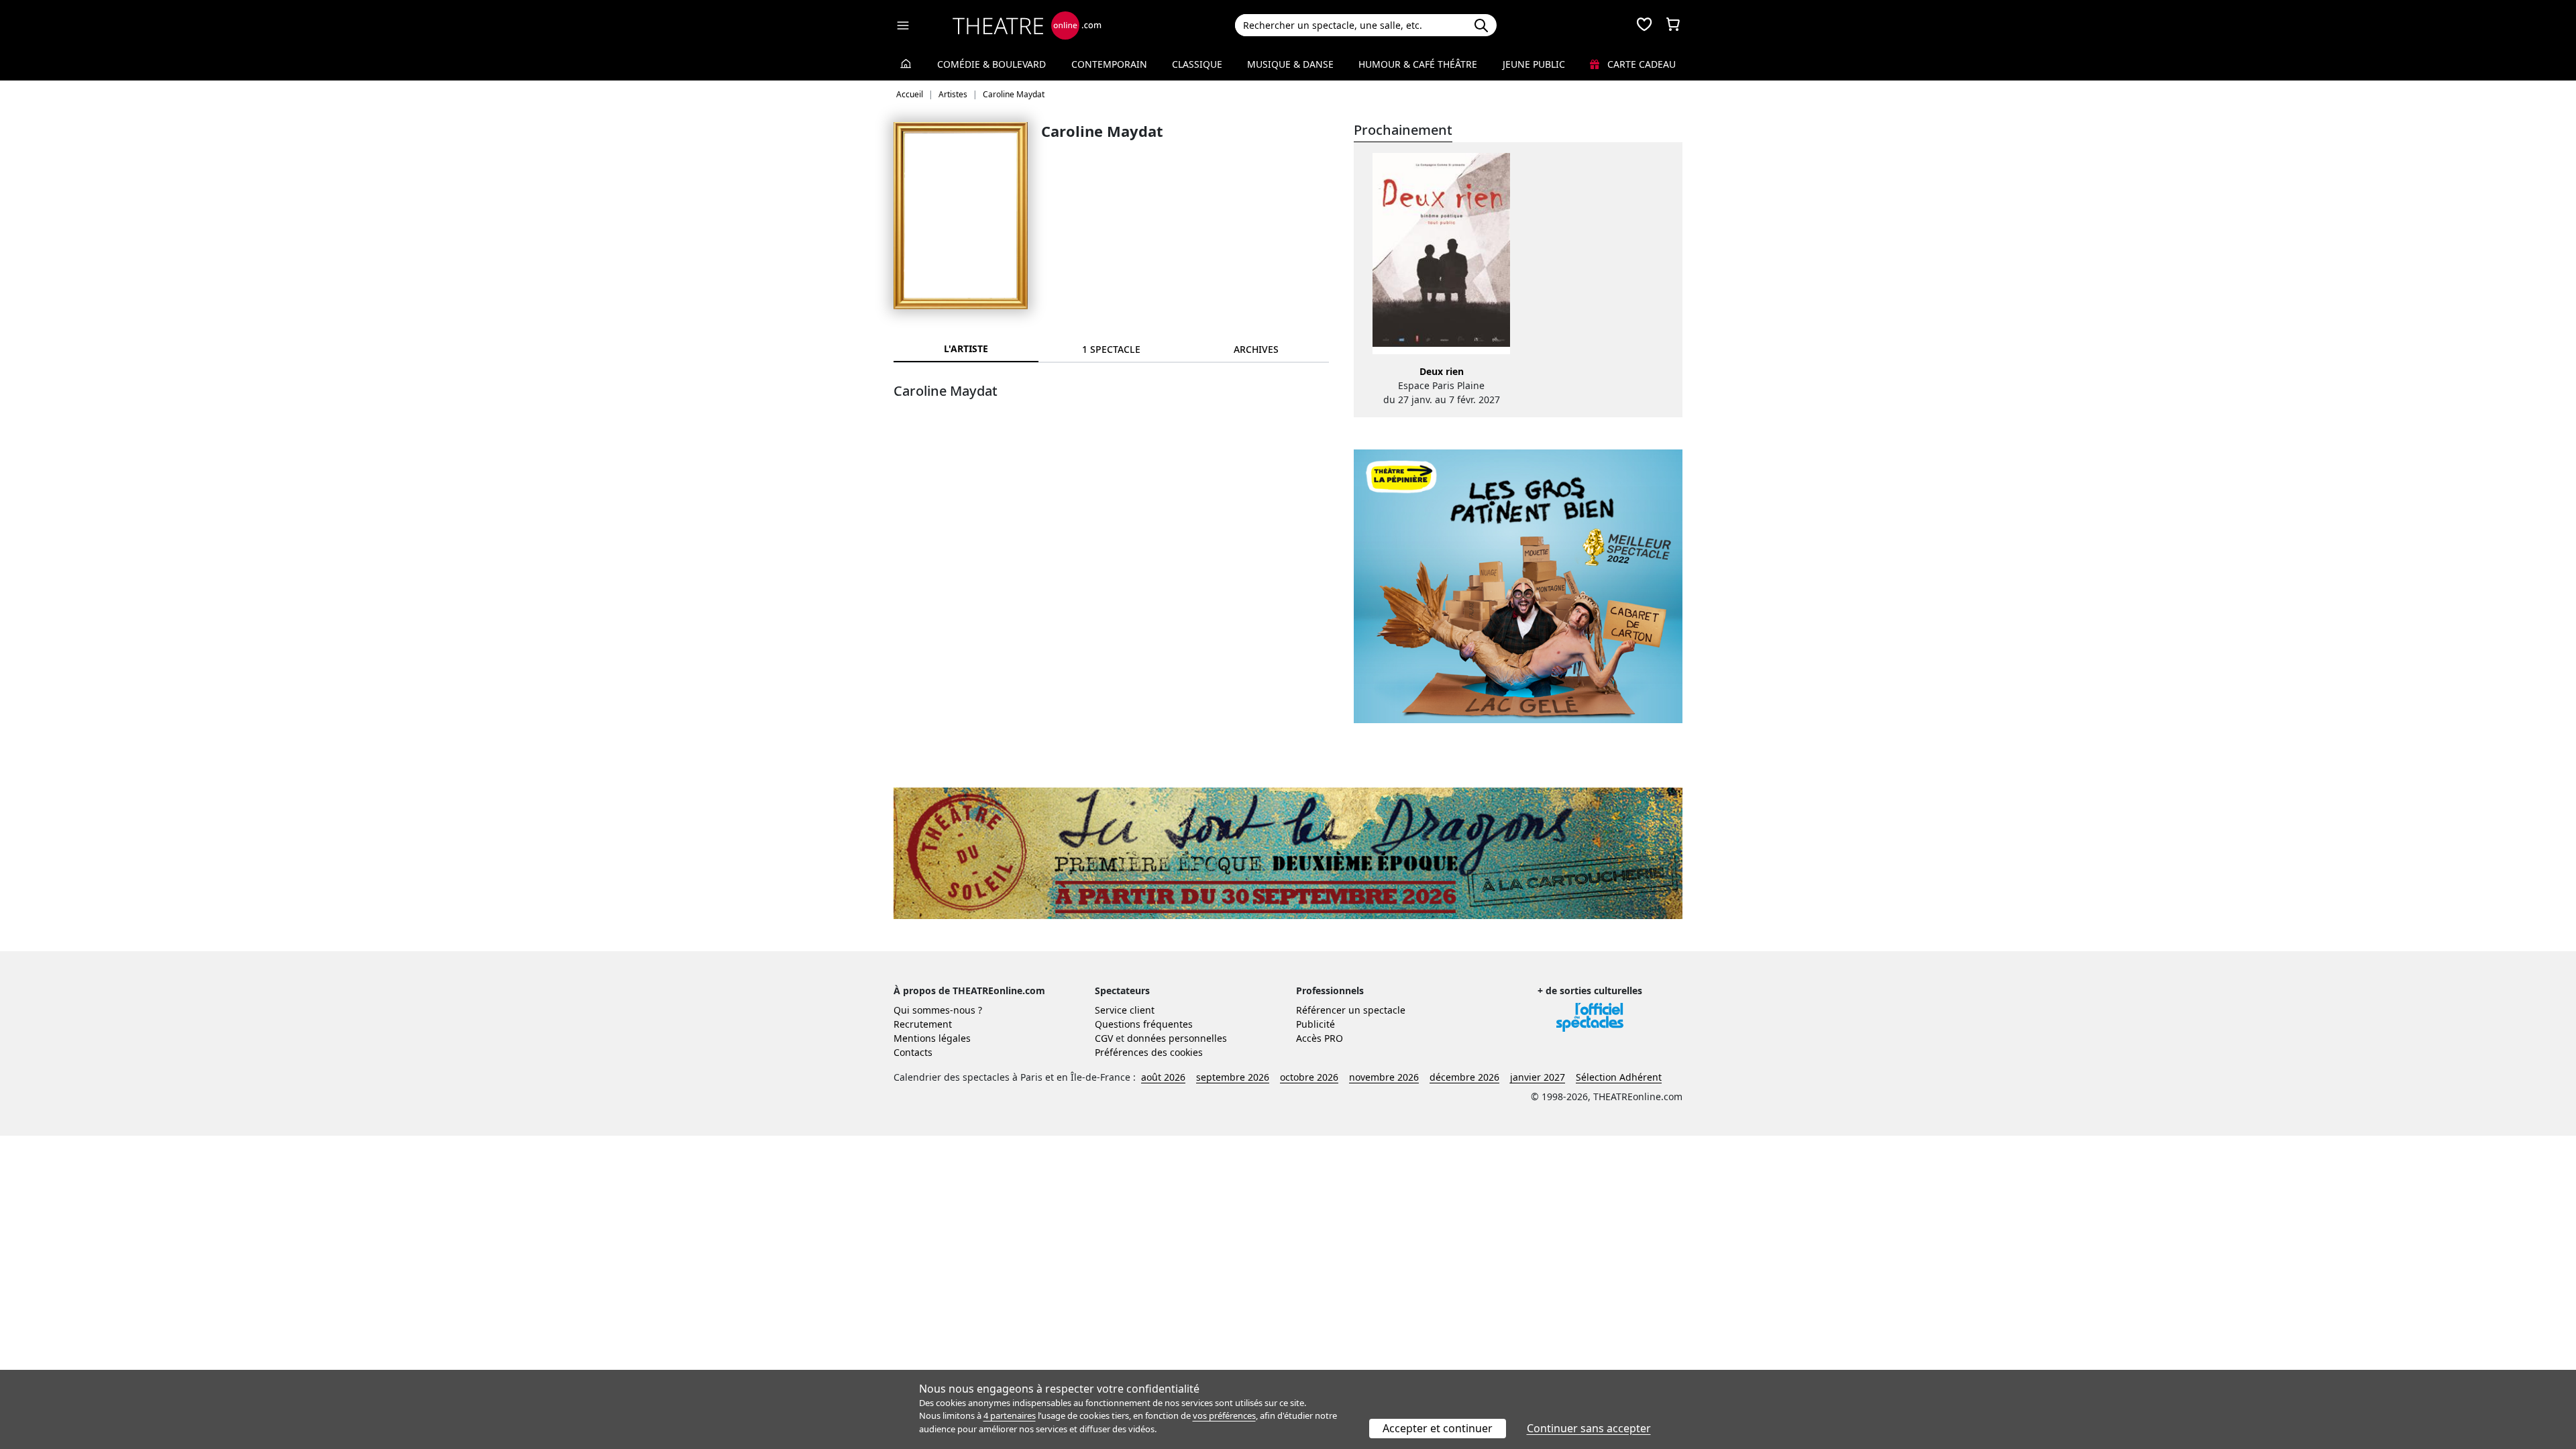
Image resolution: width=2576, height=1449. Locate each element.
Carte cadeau (1640, 64)
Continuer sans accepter (1589, 1428)
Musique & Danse (1290, 64)
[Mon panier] (1673, 25)
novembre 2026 (1384, 1077)
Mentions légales (932, 1038)
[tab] (1111, 349)
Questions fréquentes (1144, 1024)
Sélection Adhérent (1619, 1077)
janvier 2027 (1538, 1077)
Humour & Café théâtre (1418, 64)
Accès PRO (1320, 1038)
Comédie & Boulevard (991, 64)
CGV (1104, 1038)
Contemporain (1109, 64)
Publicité (1316, 1024)
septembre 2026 (1233, 1077)
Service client (1125, 1010)
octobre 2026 (1309, 1077)
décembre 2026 (1464, 1077)
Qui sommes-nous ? (938, 1010)
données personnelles (1177, 1038)
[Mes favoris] (1644, 25)
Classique (1197, 64)
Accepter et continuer (1438, 1428)
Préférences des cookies (1149, 1052)
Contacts (913, 1052)
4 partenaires (1010, 1415)
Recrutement (923, 1024)
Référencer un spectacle (1351, 1010)
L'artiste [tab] (966, 348)
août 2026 (1163, 1077)
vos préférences (1224, 1415)
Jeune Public (1534, 64)
